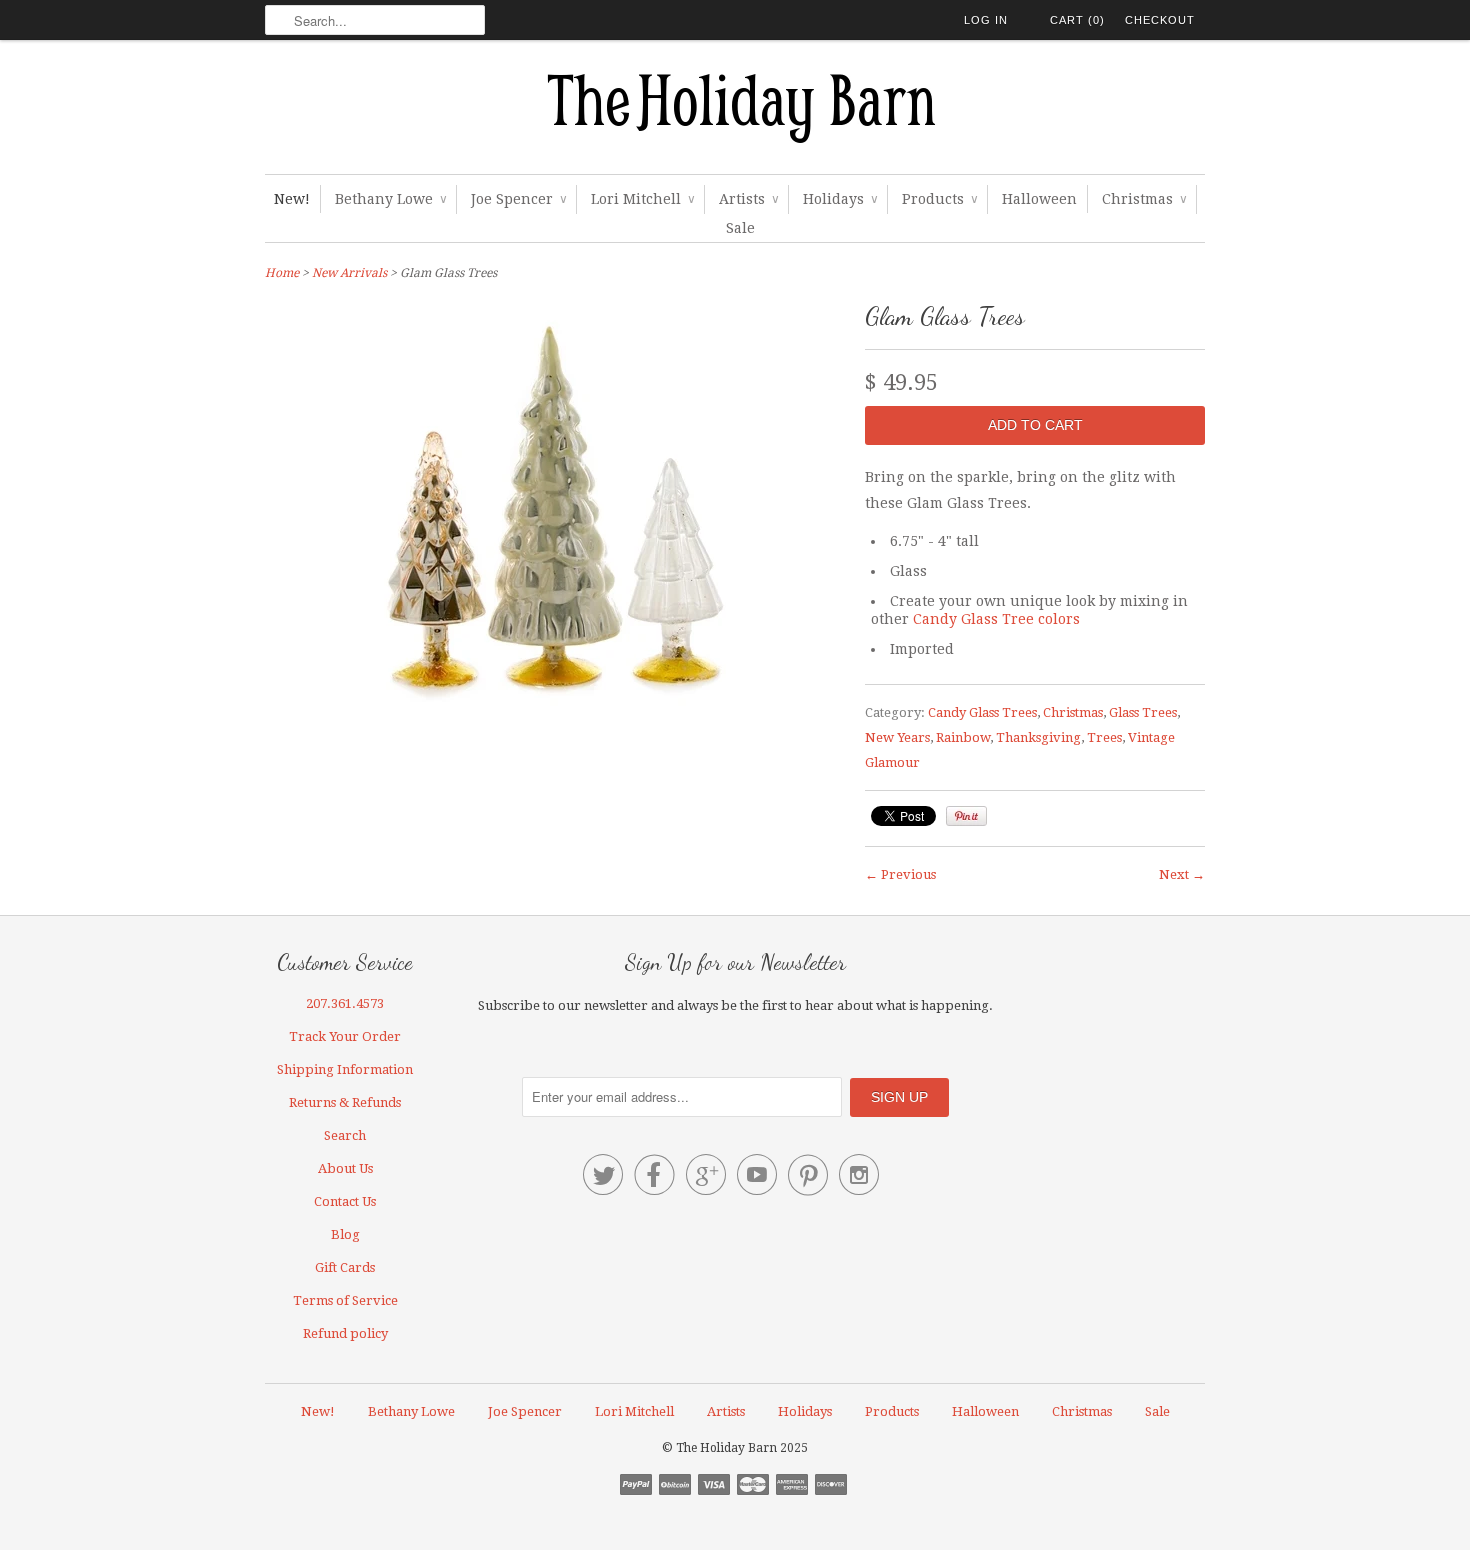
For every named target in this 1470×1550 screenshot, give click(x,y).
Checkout (1160, 20)
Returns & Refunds (345, 1102)
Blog (345, 1234)
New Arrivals (349, 273)
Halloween (1039, 199)
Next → (1182, 874)
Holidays (840, 199)
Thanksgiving (1038, 737)
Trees (1104, 737)
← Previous (900, 874)
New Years (897, 737)
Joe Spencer (518, 199)
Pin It (966, 816)
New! (292, 199)
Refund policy (345, 1333)
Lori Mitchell (642, 199)
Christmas (1144, 199)
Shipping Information (345, 1069)
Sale (740, 228)
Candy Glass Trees (982, 712)
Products (939, 199)
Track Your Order (345, 1036)
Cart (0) (1077, 20)
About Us (345, 1168)
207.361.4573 (345, 1003)
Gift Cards (345, 1267)
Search (345, 1135)
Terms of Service (345, 1300)
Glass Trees (1143, 712)
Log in (986, 20)
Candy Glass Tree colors (996, 619)
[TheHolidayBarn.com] (735, 112)
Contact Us (345, 1201)
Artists (748, 199)
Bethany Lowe (390, 199)
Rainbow (963, 737)
